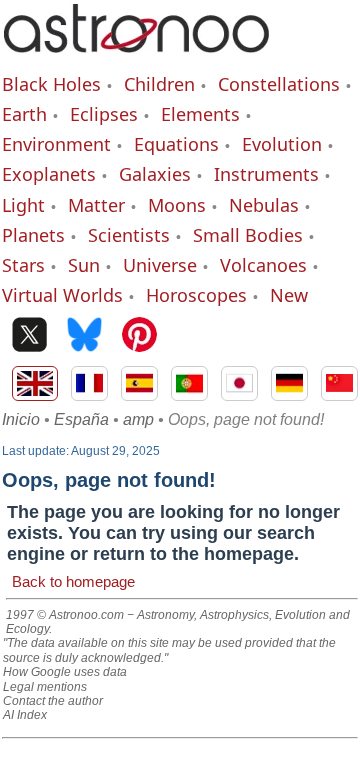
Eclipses (104, 114)
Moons (177, 205)
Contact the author (53, 701)
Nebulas (264, 205)
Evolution (282, 144)
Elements (200, 114)
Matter (96, 205)
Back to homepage (73, 581)
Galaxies (155, 174)
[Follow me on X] (29, 336)
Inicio (21, 419)
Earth (24, 114)
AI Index (25, 715)
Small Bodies (248, 235)
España (81, 419)
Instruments (266, 174)
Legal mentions (45, 687)
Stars (23, 265)
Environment (56, 144)
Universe (160, 265)
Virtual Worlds (62, 295)
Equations (176, 144)
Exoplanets (49, 174)
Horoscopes (196, 295)
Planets (33, 235)
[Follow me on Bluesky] (84, 336)
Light (23, 205)
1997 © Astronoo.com (65, 615)
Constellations (279, 84)
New (289, 295)
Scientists (129, 235)
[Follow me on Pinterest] (139, 336)
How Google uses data (65, 672)
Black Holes (51, 84)
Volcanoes (263, 265)
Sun (84, 265)
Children (159, 84)
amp (138, 419)
